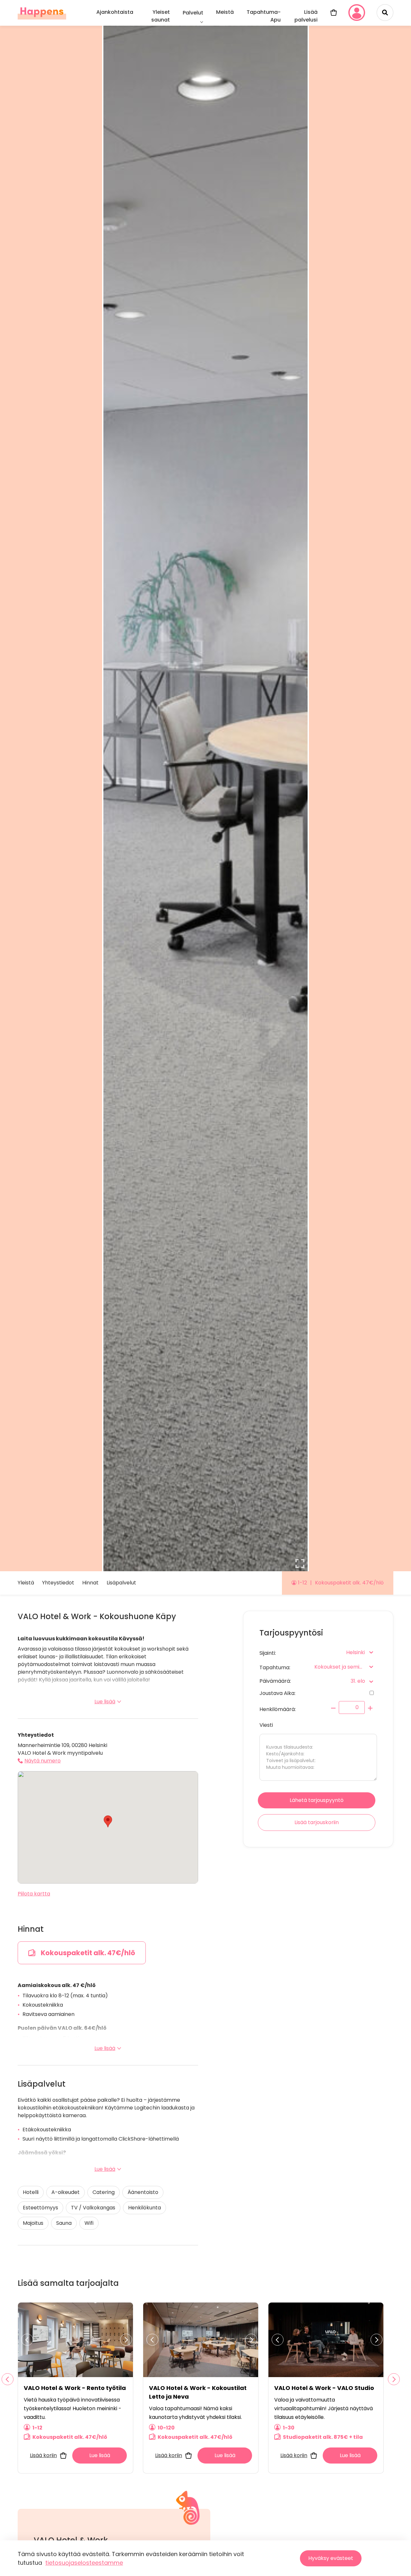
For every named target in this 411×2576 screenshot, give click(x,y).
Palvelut (193, 13)
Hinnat (90, 1583)
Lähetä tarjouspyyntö (317, 1800)
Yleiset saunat (161, 16)
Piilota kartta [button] (34, 1894)
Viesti (266, 1725)
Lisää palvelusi (306, 16)
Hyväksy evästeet (331, 2558)
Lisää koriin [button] (43, 2455)
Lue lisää (105, 1702)
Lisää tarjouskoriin (317, 1822)
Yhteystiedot (58, 1583)
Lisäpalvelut (121, 1583)
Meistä (225, 12)
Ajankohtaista (115, 12)
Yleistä (26, 1583)
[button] (108, 1821)
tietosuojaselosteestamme (84, 2563)
